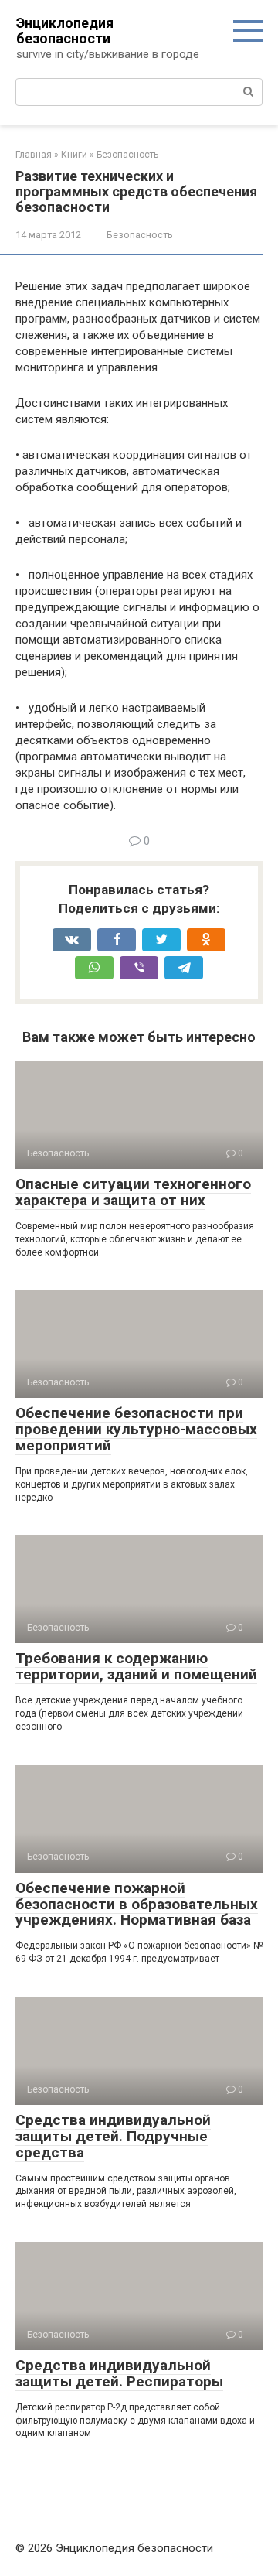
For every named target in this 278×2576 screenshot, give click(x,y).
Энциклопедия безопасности (65, 31)
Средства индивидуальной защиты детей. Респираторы (119, 2373)
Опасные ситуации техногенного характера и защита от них (133, 1192)
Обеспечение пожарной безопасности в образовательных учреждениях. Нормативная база (137, 1904)
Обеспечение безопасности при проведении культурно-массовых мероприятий (136, 1429)
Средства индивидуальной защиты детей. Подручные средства (113, 2136)
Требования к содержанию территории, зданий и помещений (136, 1666)
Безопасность (140, 235)
